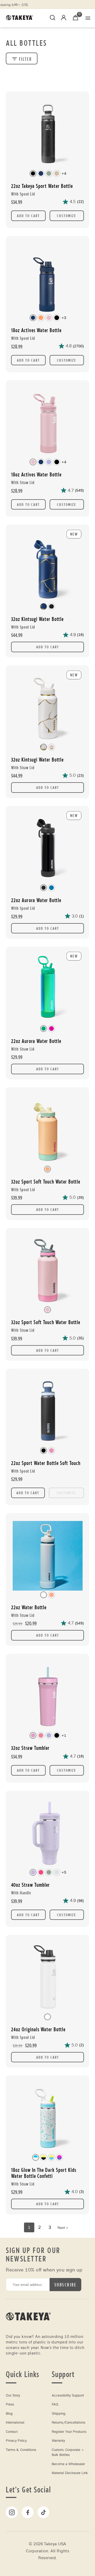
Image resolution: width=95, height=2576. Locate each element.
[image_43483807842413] (47, 1411)
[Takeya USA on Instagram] (12, 2512)
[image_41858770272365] (47, 1555)
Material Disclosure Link (70, 2473)
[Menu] (88, 18)
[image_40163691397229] (47, 422)
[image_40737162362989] (47, 1833)
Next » (63, 2228)
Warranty (58, 2441)
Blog (9, 2414)
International (15, 2423)
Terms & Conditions (21, 2450)
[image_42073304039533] (47, 133)
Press (10, 2404)
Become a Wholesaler (68, 2464)
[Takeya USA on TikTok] (43, 2512)
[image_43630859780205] (47, 1977)
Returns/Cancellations (68, 2423)
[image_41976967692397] (47, 2117)
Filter (25, 59)
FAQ (55, 2404)
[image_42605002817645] (47, 1270)
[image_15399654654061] (47, 278)
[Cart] (75, 18)
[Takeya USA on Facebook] (28, 2512)
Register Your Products (69, 2432)
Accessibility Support (68, 2395)
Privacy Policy (16, 2441)
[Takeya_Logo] (21, 18)
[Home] (28, 2327)
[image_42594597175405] (47, 1129)
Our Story (13, 2395)
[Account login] (64, 19)
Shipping (59, 2414)
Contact (12, 2432)
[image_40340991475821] (47, 1696)
